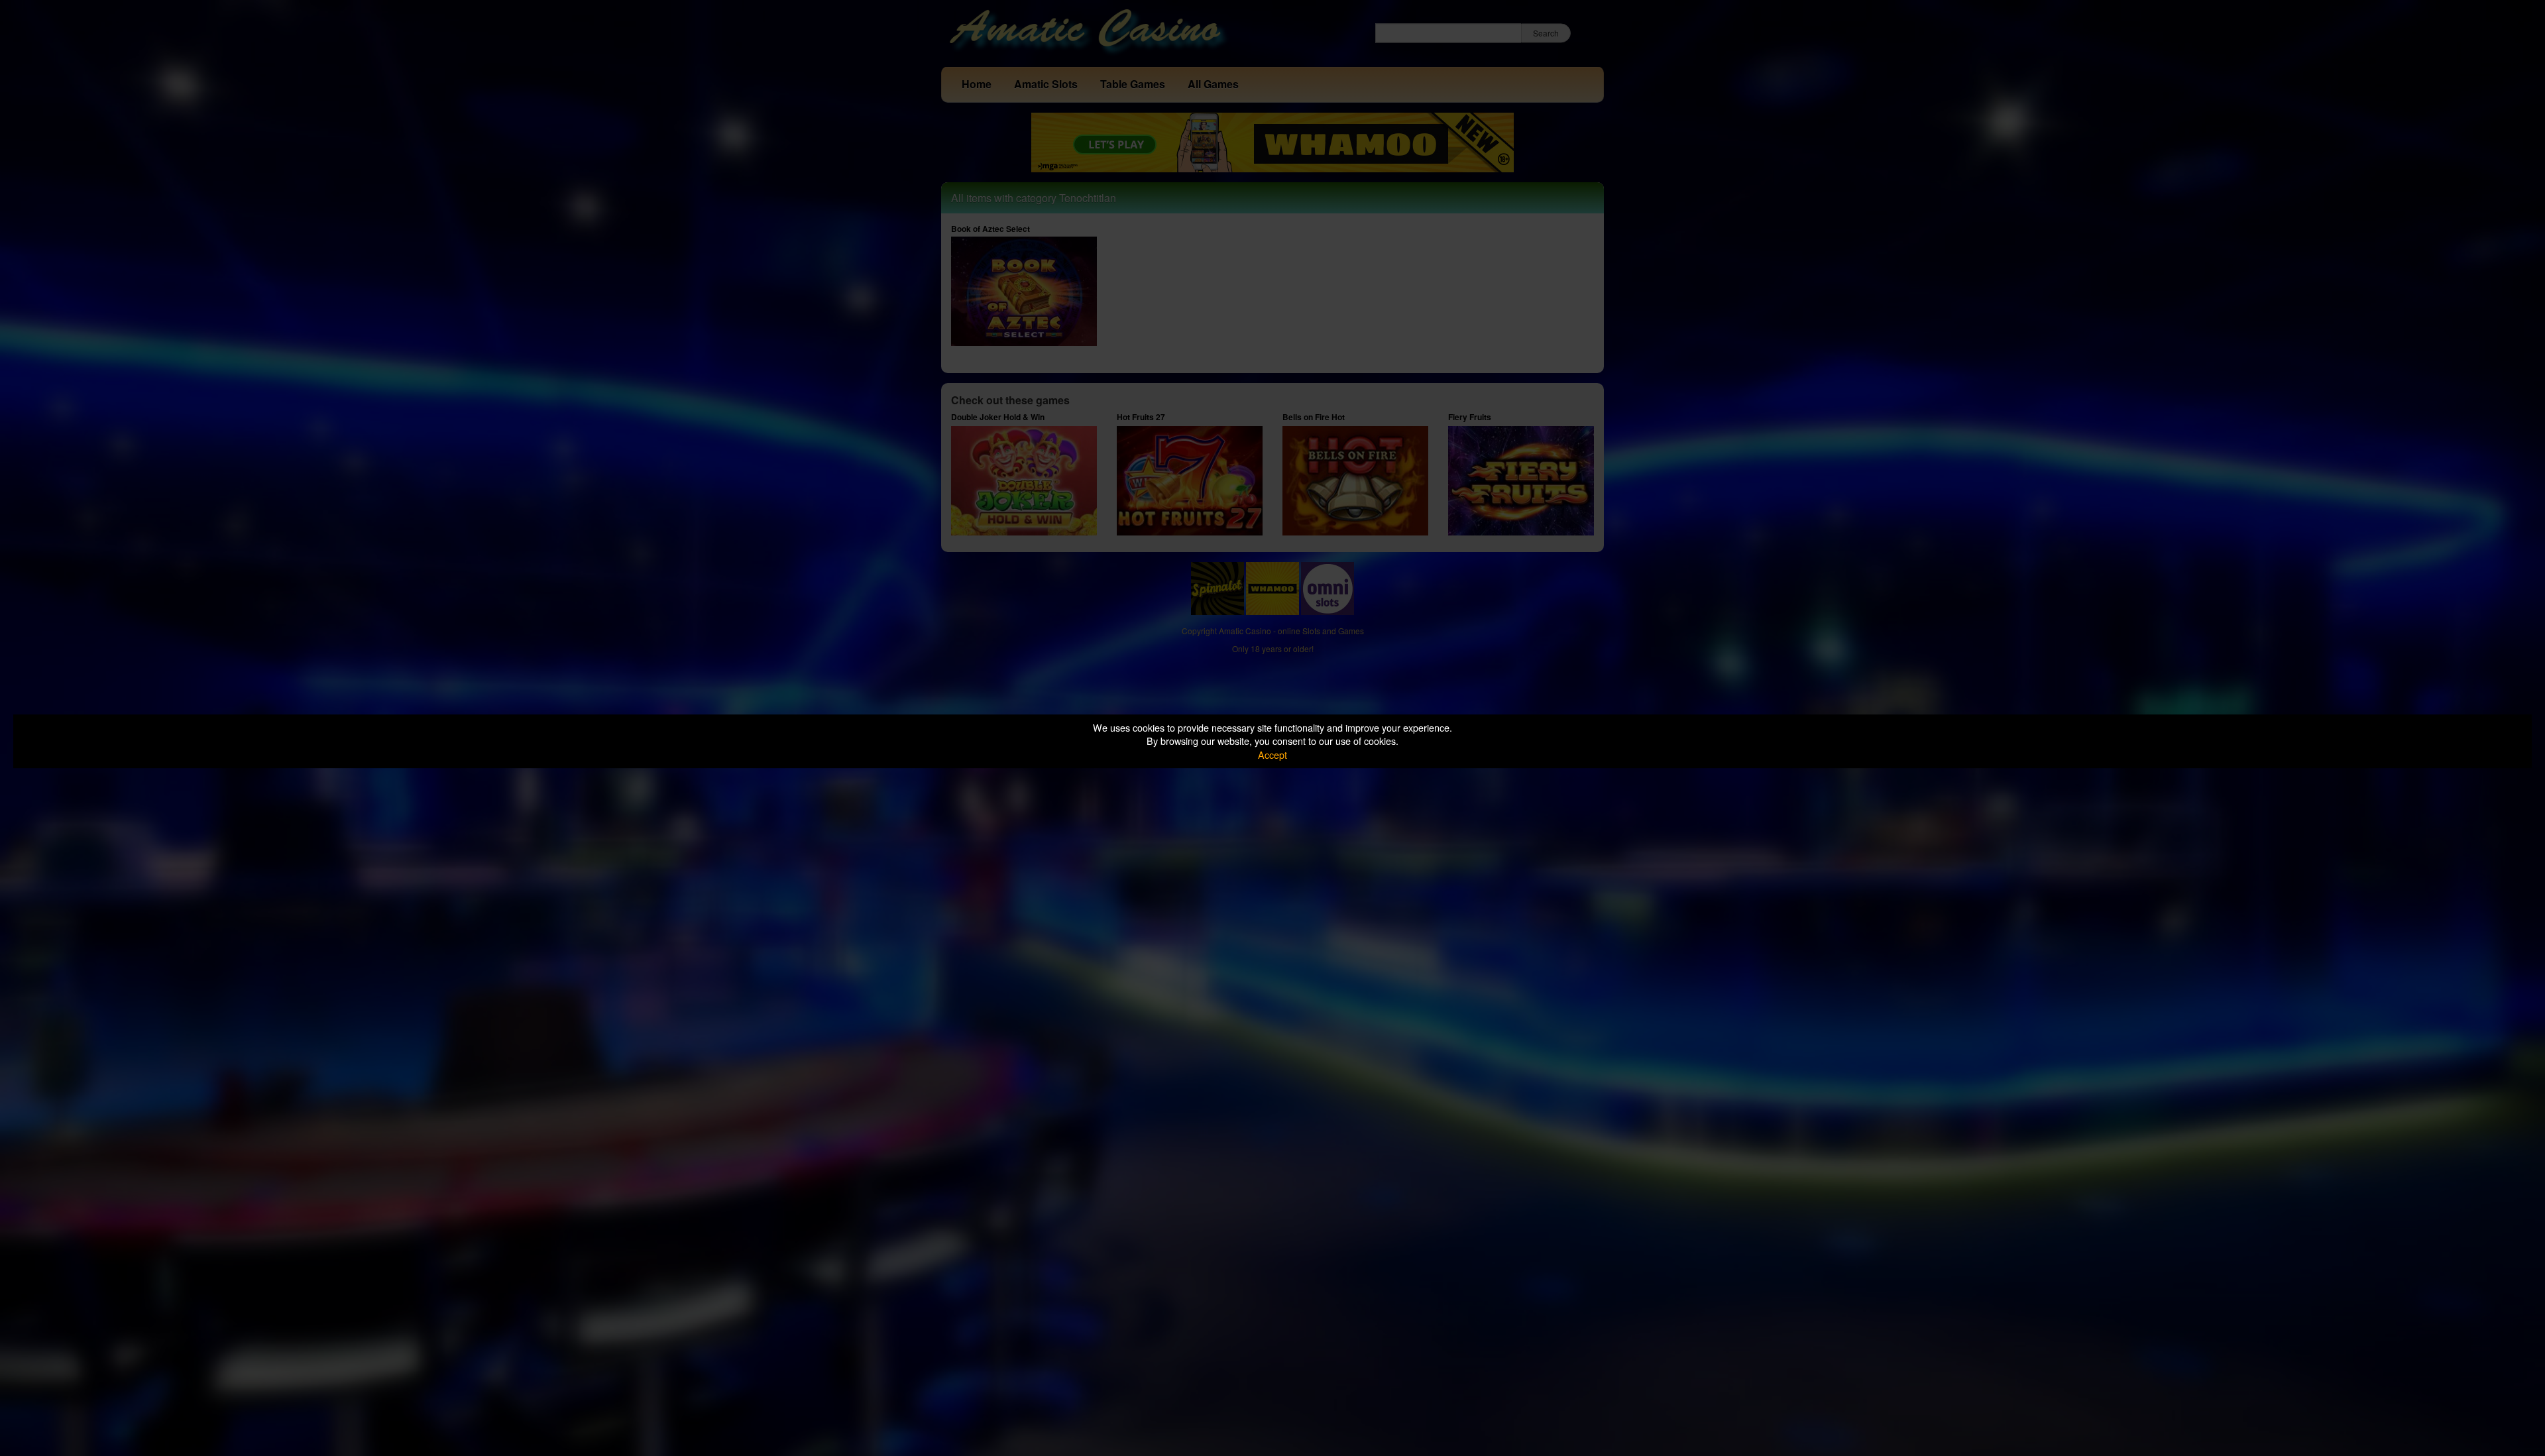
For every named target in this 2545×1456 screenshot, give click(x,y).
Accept (1272, 755)
